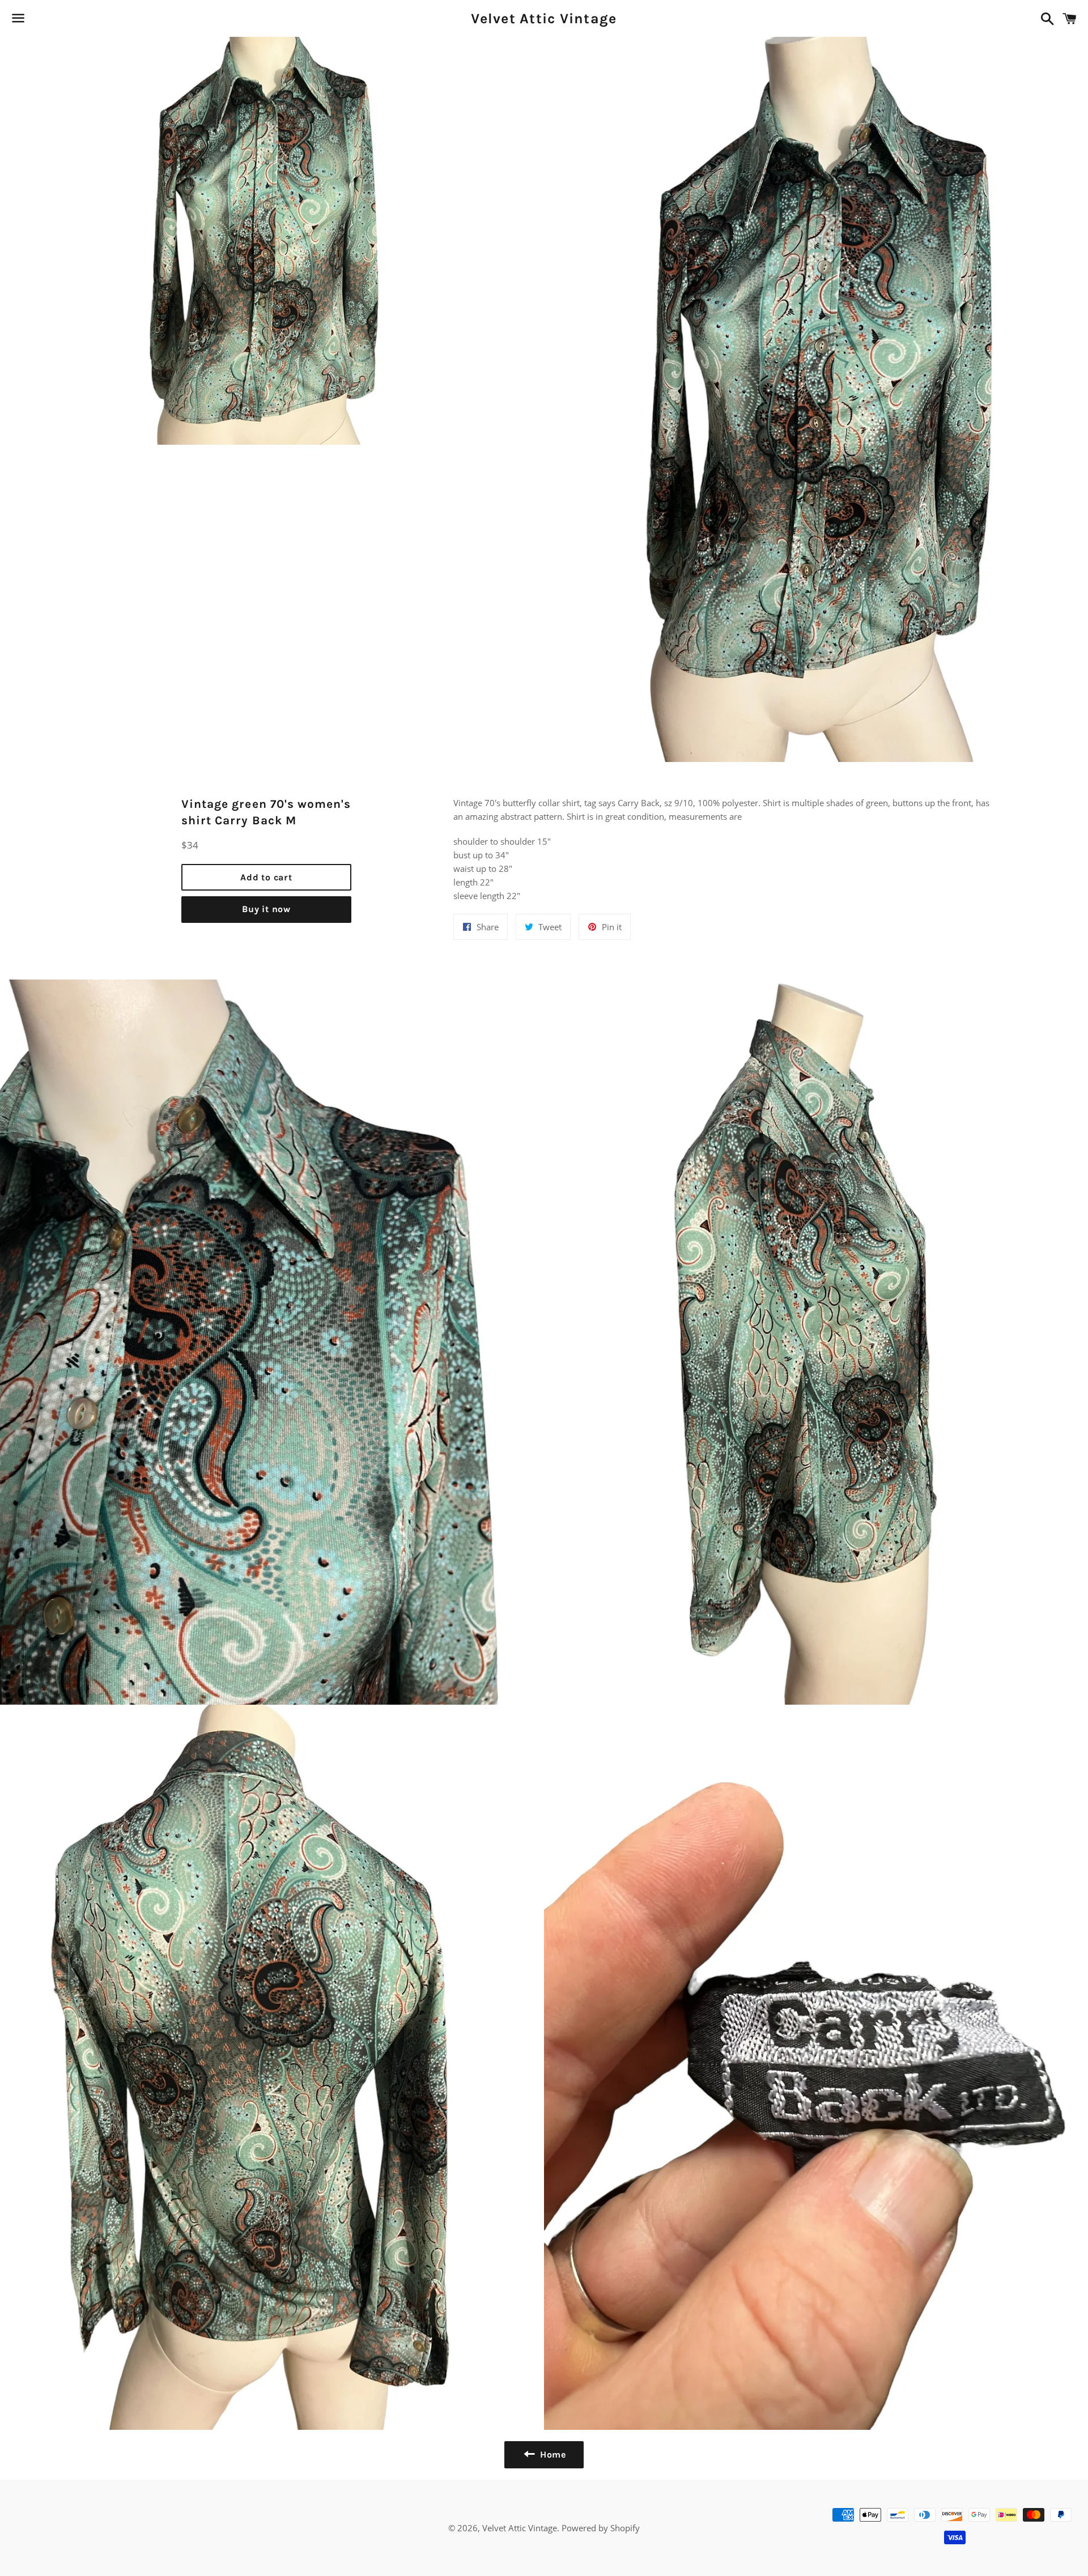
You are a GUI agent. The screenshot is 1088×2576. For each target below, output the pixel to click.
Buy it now (266, 909)
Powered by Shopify (601, 2528)
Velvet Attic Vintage (544, 18)
